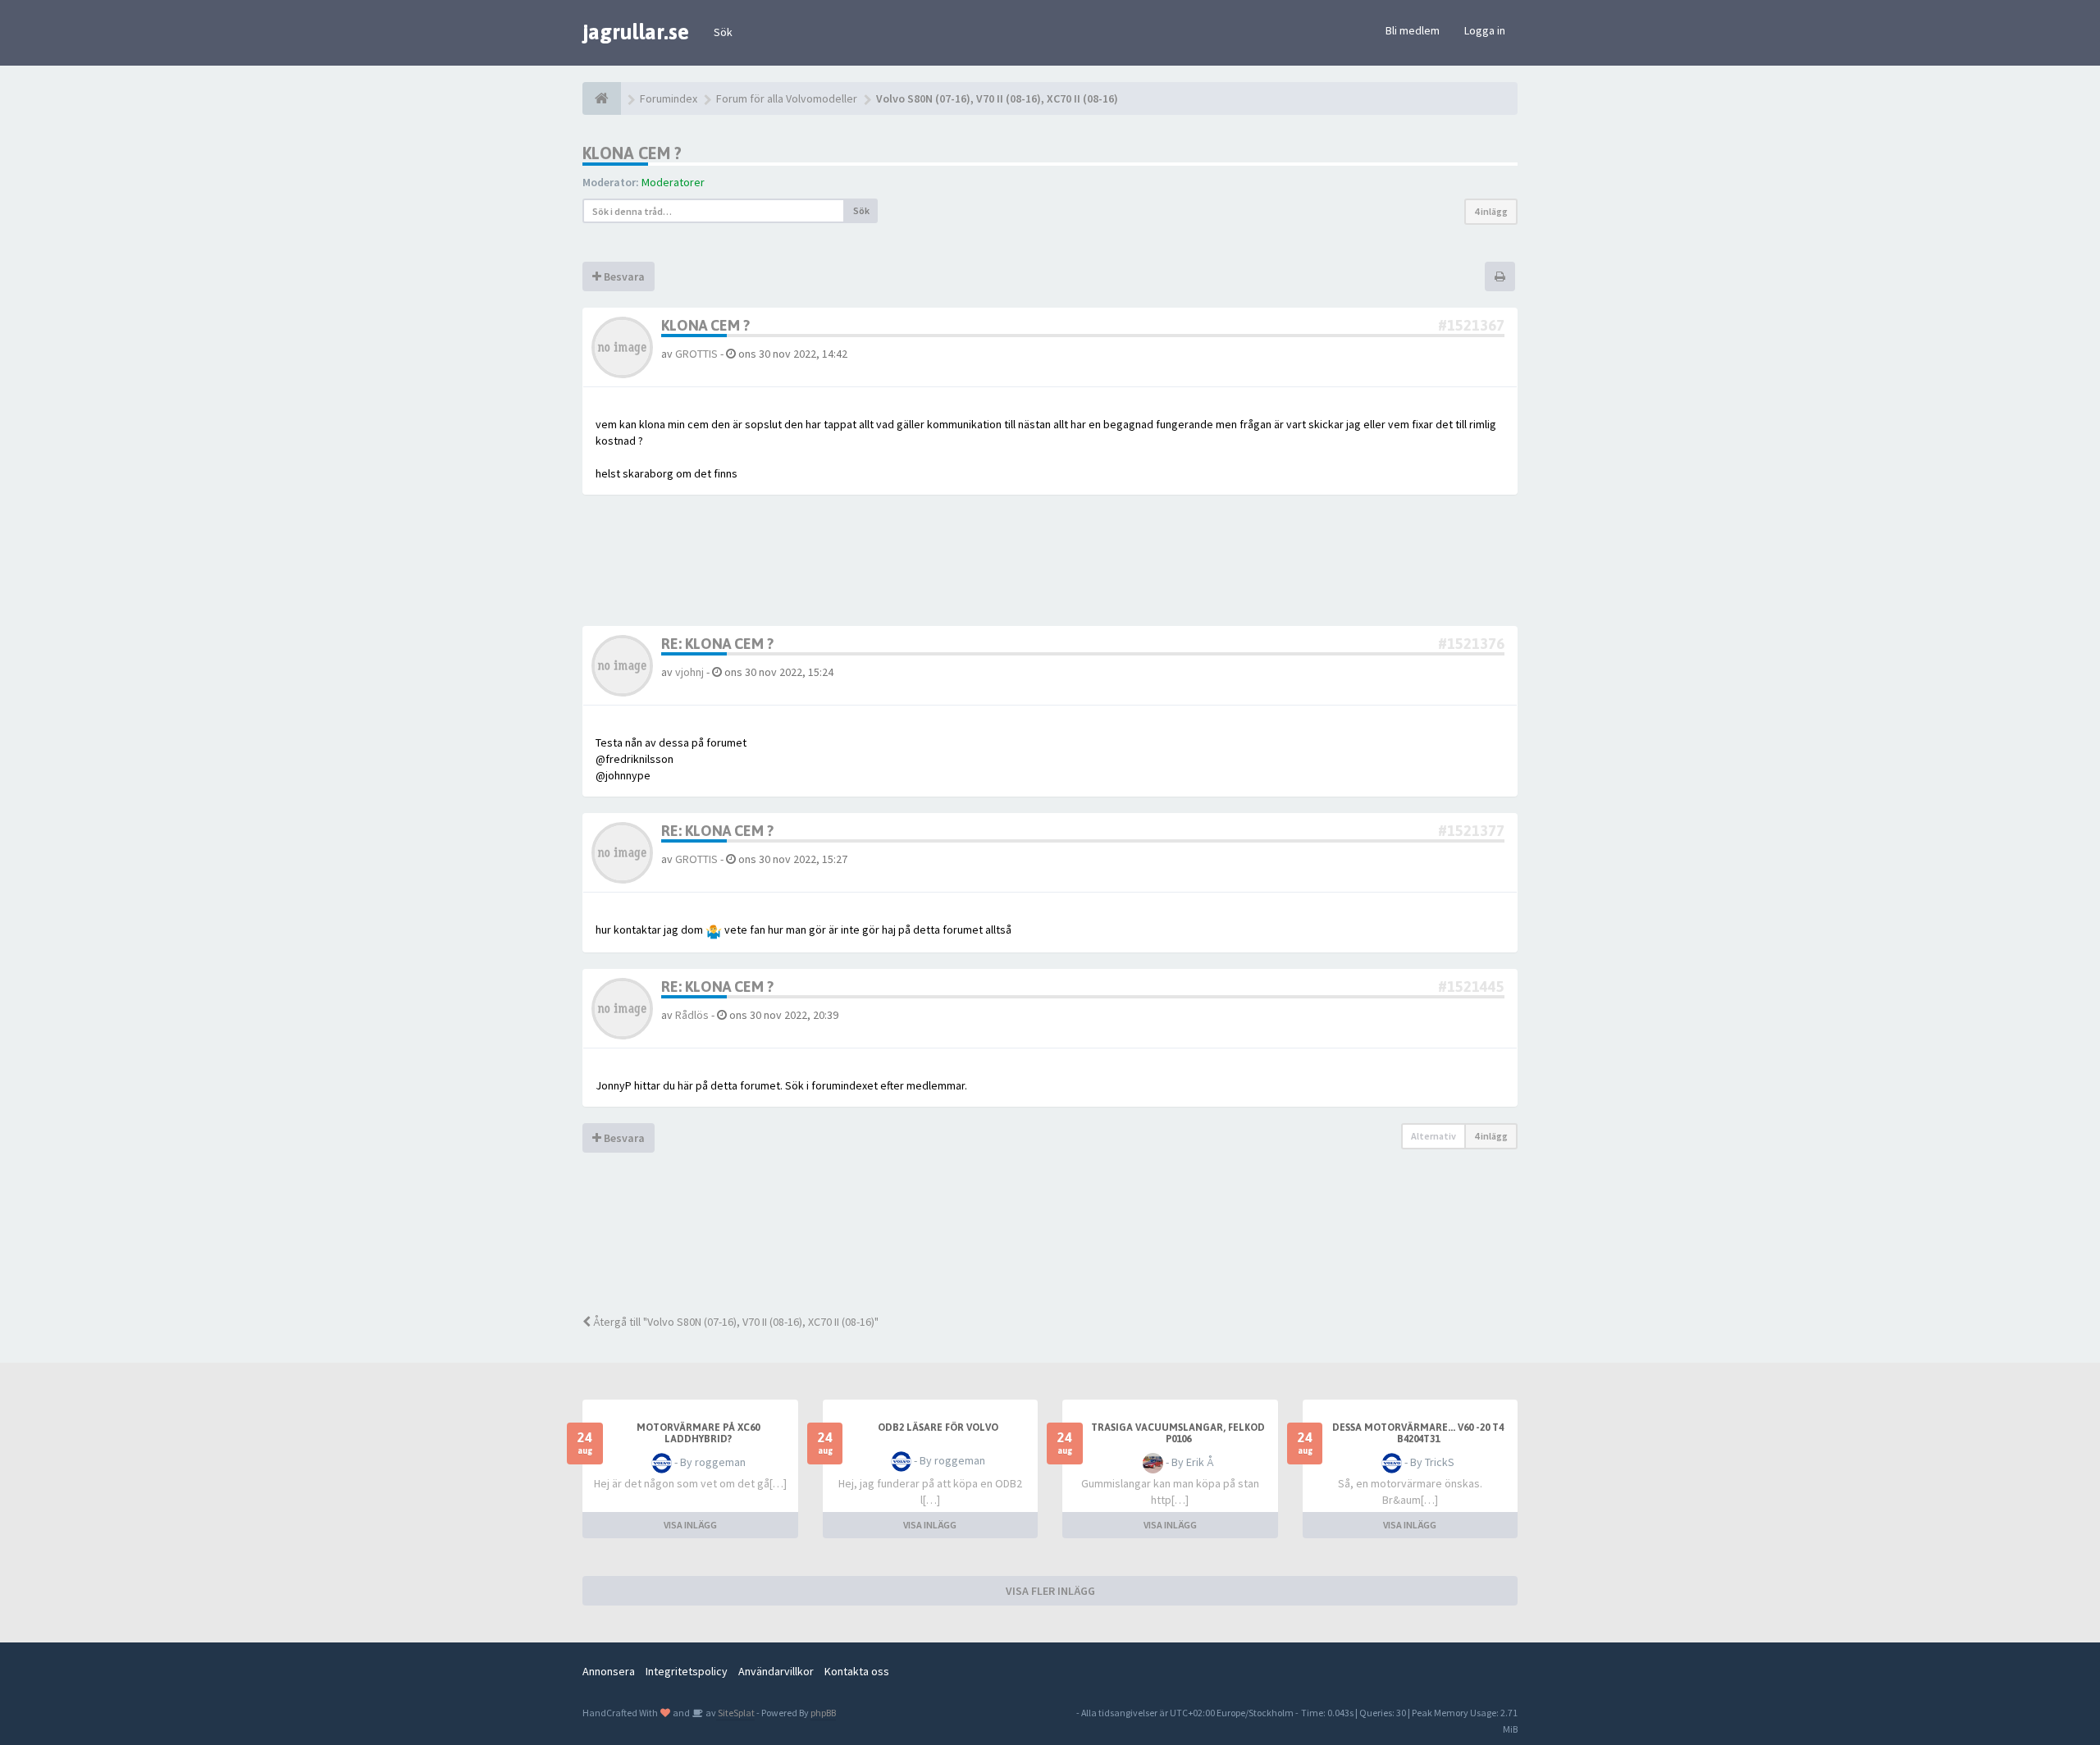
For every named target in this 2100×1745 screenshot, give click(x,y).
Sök (723, 32)
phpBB (823, 1713)
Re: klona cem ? (717, 644)
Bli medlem (1413, 30)
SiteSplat (735, 1713)
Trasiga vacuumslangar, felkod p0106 (1178, 1433)
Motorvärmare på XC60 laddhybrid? (698, 1433)
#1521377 (1471, 831)
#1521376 (1471, 644)
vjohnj (689, 672)
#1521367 (1471, 325)
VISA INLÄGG (690, 1525)
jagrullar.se (636, 32)
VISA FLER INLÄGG (1050, 1591)
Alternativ (1433, 1136)
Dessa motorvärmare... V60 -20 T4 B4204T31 (1418, 1433)
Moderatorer (673, 182)
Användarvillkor (776, 1671)
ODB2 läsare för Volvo (938, 1428)
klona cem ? (632, 153)
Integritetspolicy (687, 1671)
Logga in (1485, 30)
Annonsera (609, 1671)
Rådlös (692, 1015)
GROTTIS (696, 354)
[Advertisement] (1062, 1244)
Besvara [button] (623, 276)
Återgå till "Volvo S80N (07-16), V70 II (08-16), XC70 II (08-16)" (735, 1322)
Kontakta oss (857, 1671)
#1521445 (1471, 987)
